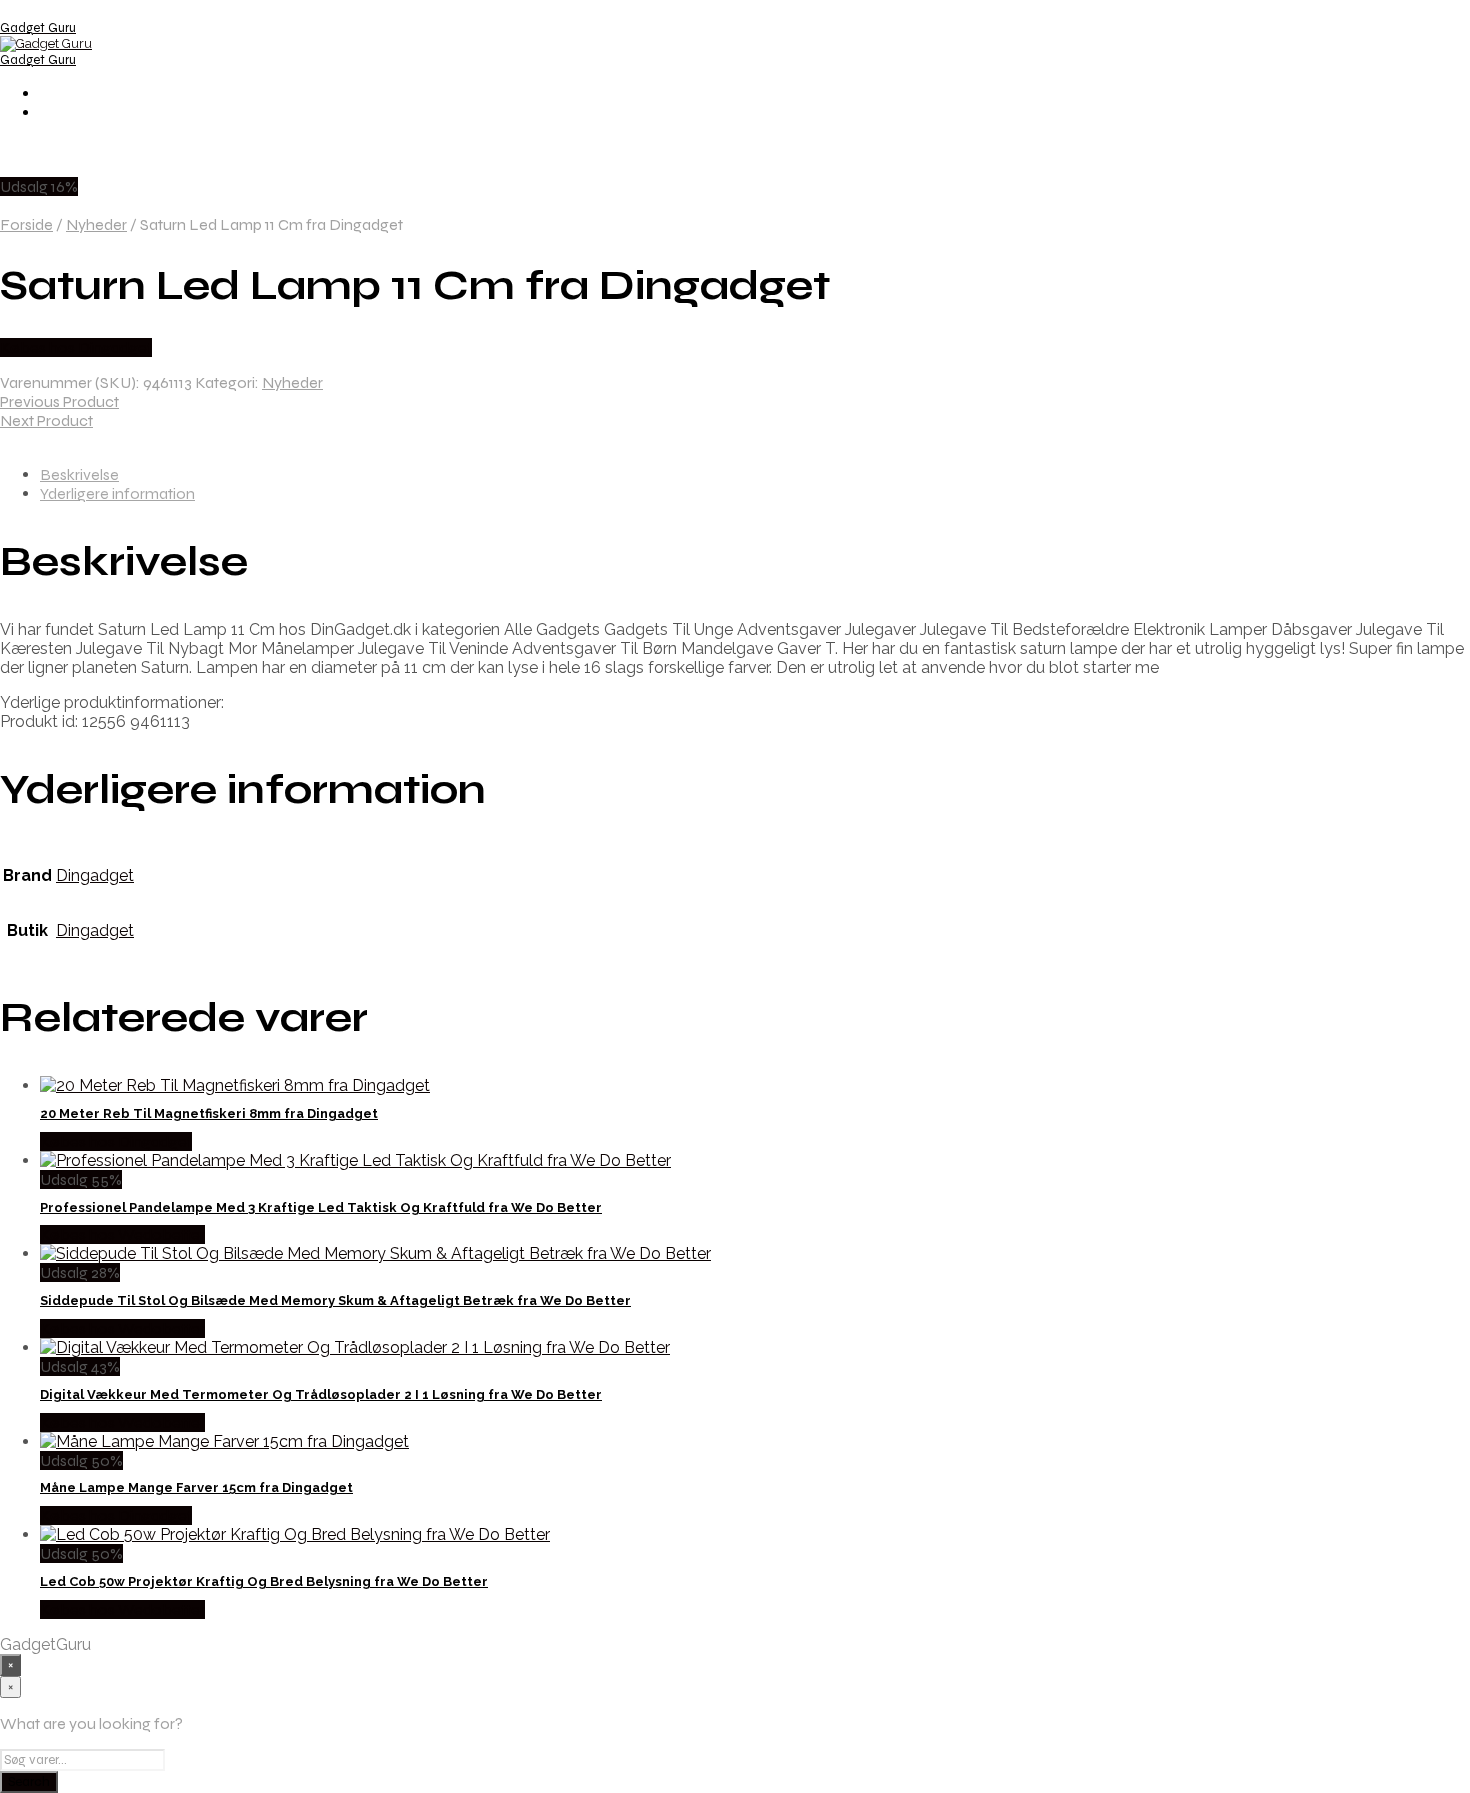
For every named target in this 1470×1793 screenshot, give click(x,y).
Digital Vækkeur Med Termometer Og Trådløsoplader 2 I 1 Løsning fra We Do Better (321, 1394)
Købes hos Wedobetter (122, 1234)
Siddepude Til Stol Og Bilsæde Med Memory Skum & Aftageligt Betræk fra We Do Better (335, 1300)
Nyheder (96, 224)
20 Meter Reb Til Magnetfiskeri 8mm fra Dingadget (209, 1113)
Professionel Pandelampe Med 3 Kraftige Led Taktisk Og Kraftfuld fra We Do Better (321, 1207)
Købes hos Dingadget (76, 347)
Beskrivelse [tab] (79, 474)
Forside (26, 224)
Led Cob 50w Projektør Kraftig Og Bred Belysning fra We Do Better (264, 1581)
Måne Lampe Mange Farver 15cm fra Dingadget (196, 1487)
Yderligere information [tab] (117, 493)
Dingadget (95, 875)
